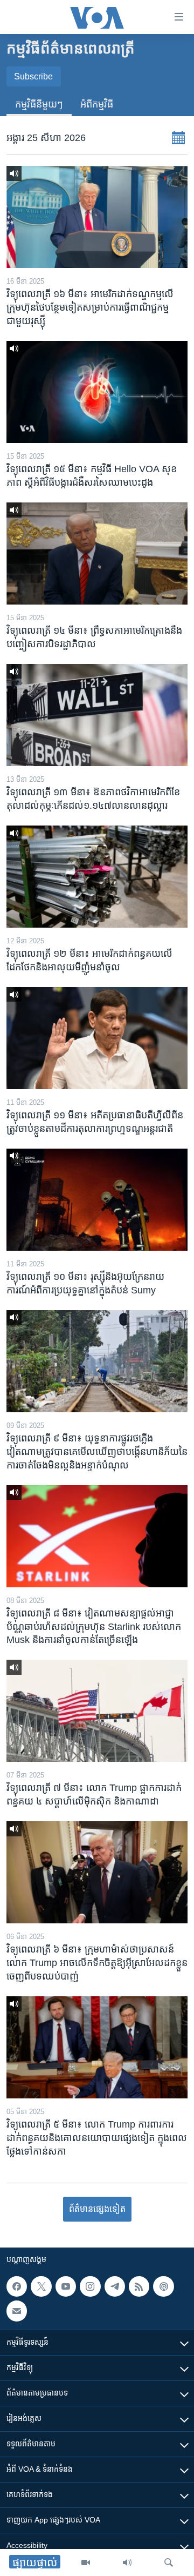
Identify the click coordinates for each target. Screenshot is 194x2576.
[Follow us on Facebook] (17, 2286)
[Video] (86, 2562)
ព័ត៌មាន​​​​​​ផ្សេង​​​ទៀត (97, 2209)
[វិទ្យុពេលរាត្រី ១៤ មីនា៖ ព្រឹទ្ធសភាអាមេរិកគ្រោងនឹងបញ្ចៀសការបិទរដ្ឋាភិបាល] (97, 554)
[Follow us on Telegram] (115, 2286)
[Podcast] (163, 2286)
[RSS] (139, 2286)
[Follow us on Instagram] (90, 2286)
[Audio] (127, 2562)
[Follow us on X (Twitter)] (41, 2286)
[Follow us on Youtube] (66, 2286)
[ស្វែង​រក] (169, 2562)
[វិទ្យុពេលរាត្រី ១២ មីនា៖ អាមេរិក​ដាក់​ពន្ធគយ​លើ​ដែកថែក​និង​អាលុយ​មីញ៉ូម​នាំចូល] (97, 877)
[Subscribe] (17, 2311)
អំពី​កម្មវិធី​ (97, 104)
